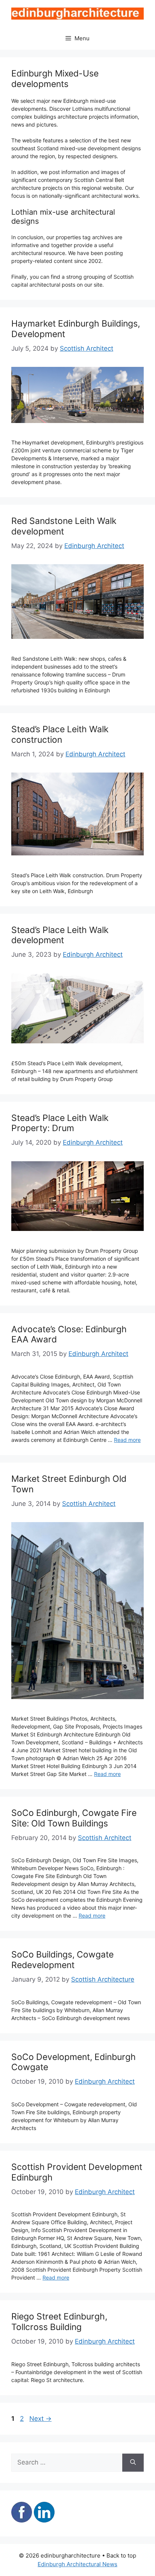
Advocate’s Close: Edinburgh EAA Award (69, 1335)
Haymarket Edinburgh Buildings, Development (76, 329)
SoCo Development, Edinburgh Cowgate (74, 2062)
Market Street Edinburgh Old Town (69, 1484)
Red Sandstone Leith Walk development (64, 526)
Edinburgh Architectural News (77, 2564)
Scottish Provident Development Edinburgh (77, 2172)
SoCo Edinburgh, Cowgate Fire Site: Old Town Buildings (74, 1818)
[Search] (133, 2463)
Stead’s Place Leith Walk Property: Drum (60, 1123)
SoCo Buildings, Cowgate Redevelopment (62, 1960)
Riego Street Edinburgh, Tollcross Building (59, 2322)
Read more (127, 1440)
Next (40, 2419)
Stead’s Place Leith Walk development (60, 935)
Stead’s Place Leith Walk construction (60, 734)
